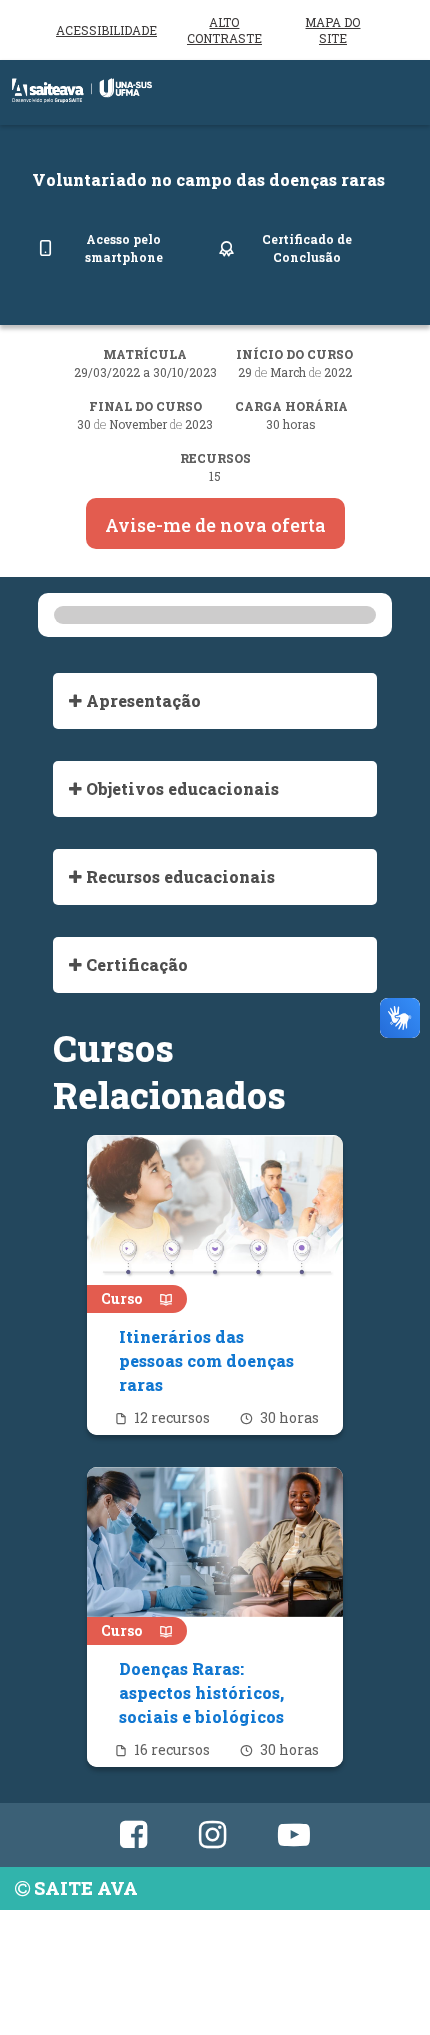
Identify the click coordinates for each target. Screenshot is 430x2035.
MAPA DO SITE (332, 30)
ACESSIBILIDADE (106, 30)
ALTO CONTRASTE (224, 30)
